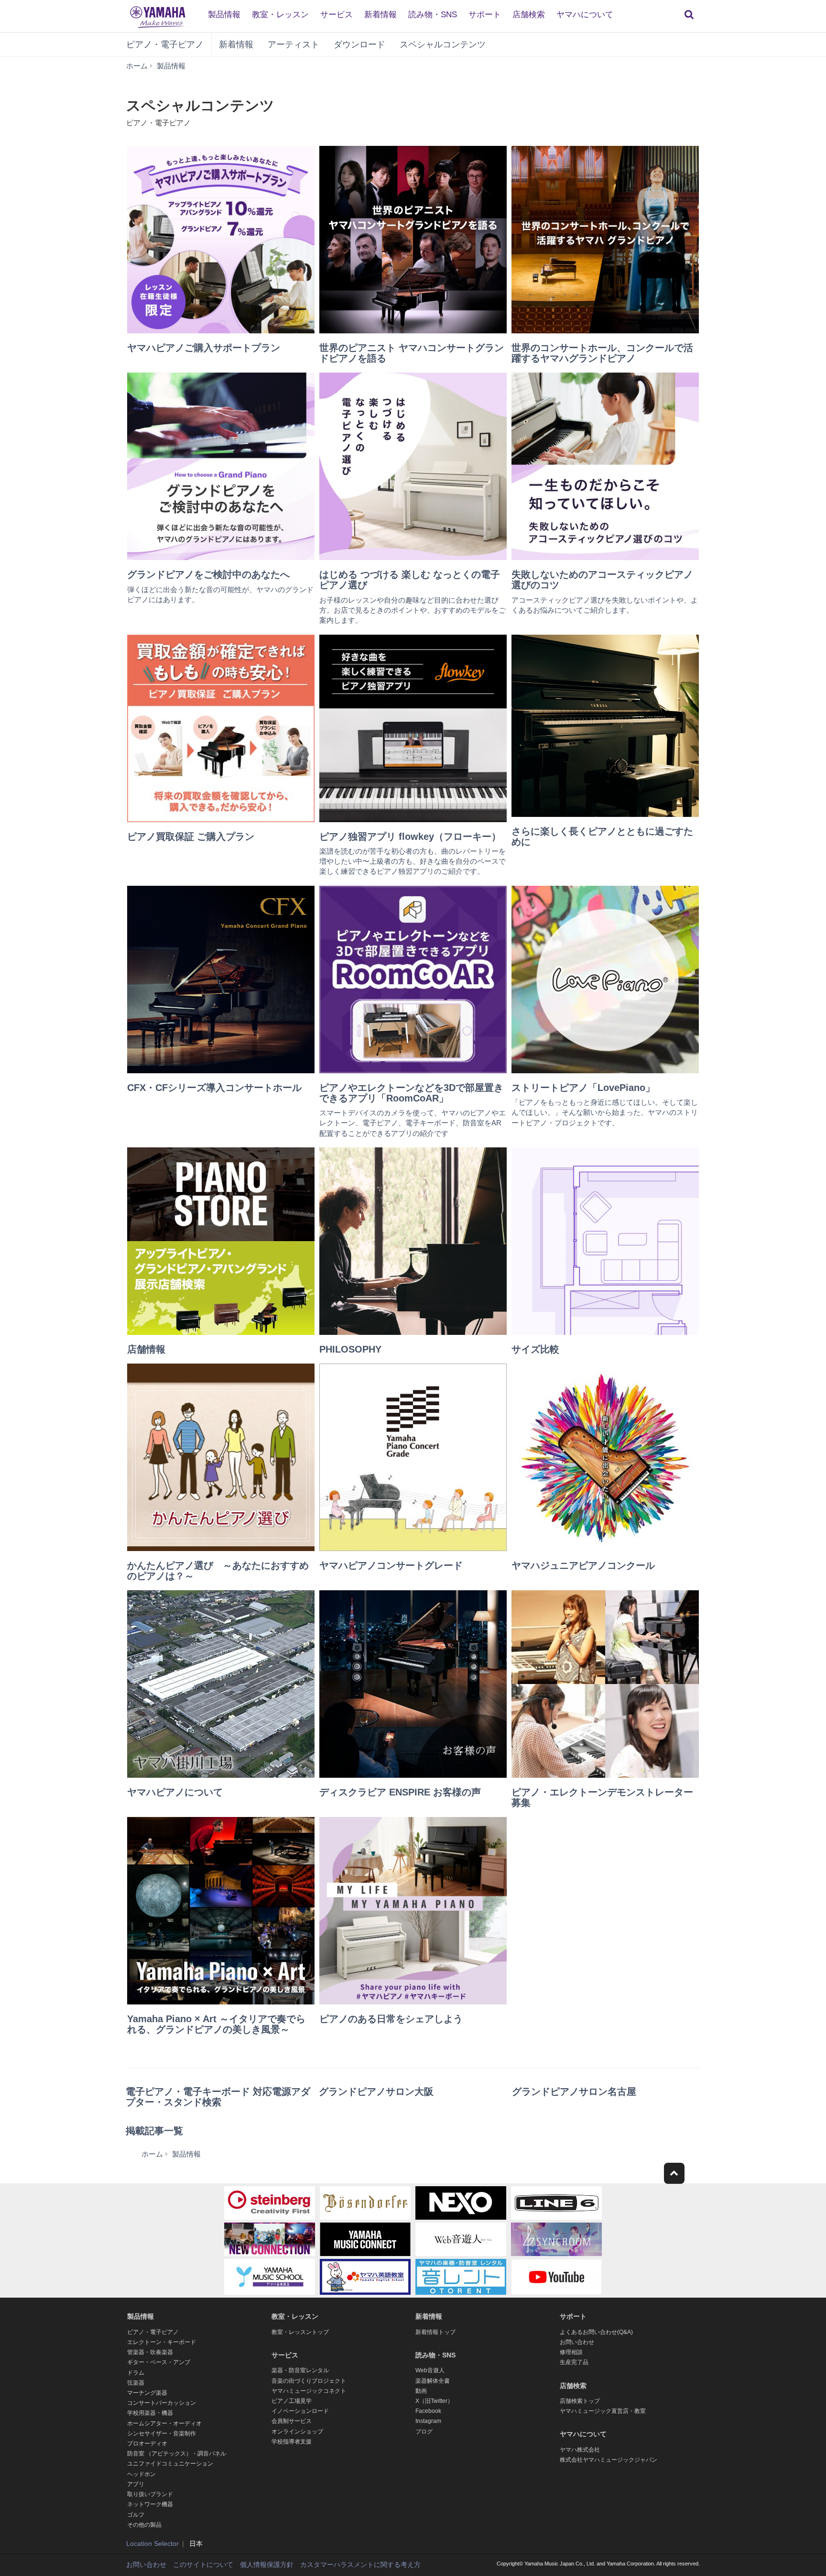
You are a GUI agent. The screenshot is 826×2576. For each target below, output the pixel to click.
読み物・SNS (433, 15)
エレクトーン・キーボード (162, 2342)
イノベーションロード (300, 2411)
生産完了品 (574, 2362)
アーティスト (293, 44)
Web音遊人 (430, 2370)
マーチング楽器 (147, 2393)
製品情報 (224, 15)
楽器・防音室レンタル (300, 2370)
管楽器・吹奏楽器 (150, 2352)
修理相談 (571, 2352)
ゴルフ (136, 2515)
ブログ (424, 2432)
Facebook (428, 2411)
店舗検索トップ (580, 2401)
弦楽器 (136, 2383)
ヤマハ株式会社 (580, 2450)
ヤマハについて (585, 15)
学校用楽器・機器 (150, 2413)
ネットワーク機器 (150, 2504)
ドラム (136, 2373)
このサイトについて (203, 2565)
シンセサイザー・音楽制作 (162, 2433)
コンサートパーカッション (162, 2403)
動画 (421, 2391)
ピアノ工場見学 (292, 2401)
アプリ (136, 2484)
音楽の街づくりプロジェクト (309, 2381)
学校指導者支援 (292, 2442)
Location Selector (152, 2543)
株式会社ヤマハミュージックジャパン (609, 2460)
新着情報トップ (435, 2332)
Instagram (428, 2421)
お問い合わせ (577, 2342)
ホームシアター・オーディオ (164, 2423)
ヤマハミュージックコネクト (309, 2391)
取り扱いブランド (150, 2494)
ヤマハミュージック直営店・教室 (603, 2411)
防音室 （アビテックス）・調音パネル (177, 2454)
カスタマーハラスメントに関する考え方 (360, 2565)
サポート (485, 15)
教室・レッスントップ (300, 2332)
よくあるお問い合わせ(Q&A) (596, 2332)
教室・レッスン (280, 15)
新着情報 (380, 15)
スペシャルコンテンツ (443, 44)
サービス (337, 15)
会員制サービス (292, 2421)
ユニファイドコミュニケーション (170, 2464)
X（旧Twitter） (434, 2401)
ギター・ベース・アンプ (159, 2362)
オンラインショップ (297, 2432)
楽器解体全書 (433, 2381)
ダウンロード (359, 44)
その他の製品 (144, 2525)
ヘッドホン (141, 2474)
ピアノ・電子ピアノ (165, 44)
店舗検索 (529, 15)
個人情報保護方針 (267, 2565)
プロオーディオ (147, 2444)
